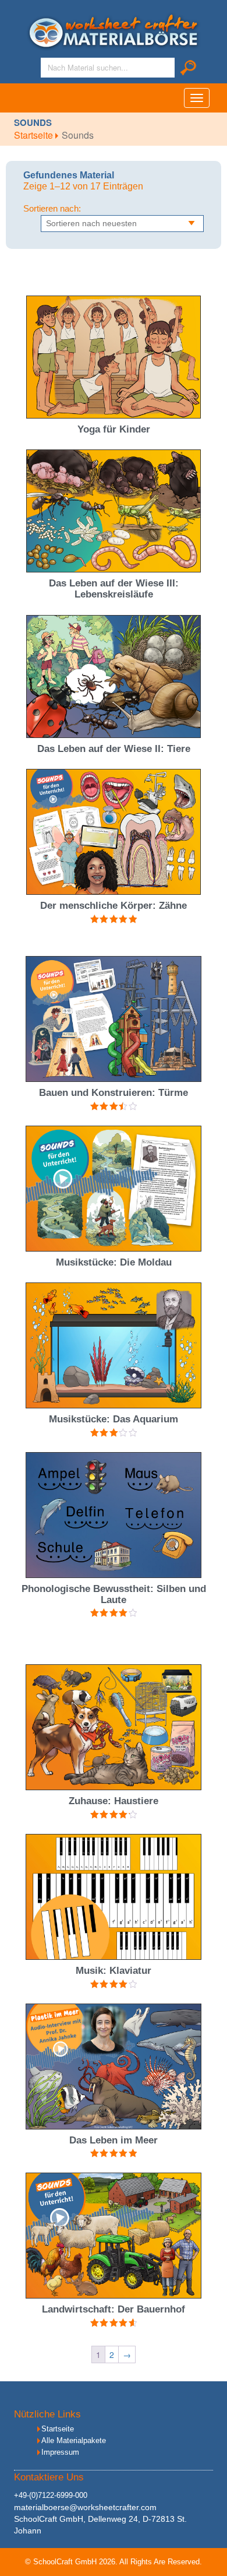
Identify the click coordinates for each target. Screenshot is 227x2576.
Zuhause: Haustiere (114, 1801)
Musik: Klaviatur (114, 1971)
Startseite (35, 135)
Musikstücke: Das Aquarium (114, 1419)
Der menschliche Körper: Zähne (114, 906)
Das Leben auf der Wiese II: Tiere (114, 749)
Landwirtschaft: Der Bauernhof (114, 2309)
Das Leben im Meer (114, 2140)
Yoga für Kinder (114, 429)
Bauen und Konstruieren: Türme (114, 1093)
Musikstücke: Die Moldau (114, 1262)
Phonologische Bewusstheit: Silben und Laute (114, 1594)
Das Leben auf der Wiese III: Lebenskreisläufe (114, 589)
